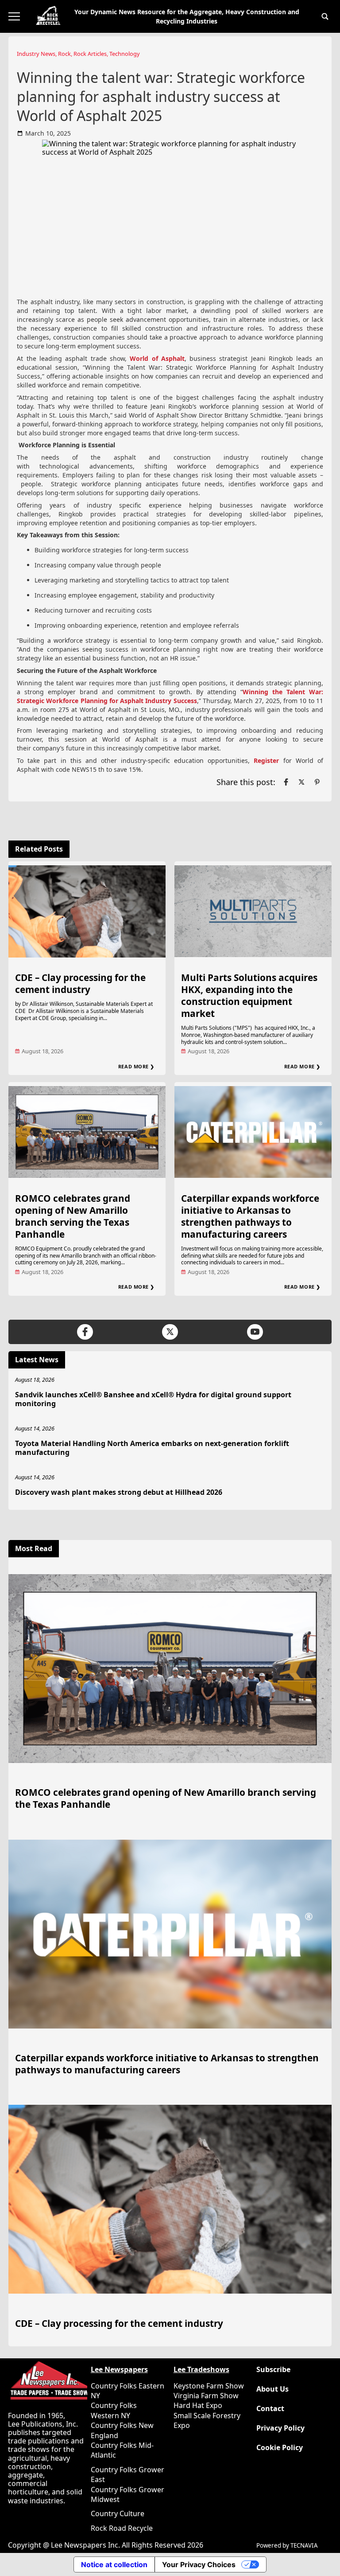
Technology (125, 54)
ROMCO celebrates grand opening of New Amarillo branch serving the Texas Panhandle (73, 1216)
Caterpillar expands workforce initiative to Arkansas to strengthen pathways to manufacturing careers (250, 1216)
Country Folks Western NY (114, 2410)
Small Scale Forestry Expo (207, 2420)
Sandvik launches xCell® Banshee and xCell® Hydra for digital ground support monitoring (153, 1399)
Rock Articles (90, 54)
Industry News (36, 54)
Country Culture (118, 2513)
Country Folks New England (122, 2430)
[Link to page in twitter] (301, 782)
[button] (325, 16)
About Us (272, 2389)
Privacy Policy (280, 2428)
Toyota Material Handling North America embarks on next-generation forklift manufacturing (152, 1448)
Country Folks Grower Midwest (127, 2494)
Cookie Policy (280, 2448)
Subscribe (273, 2370)
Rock (64, 54)
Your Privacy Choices (199, 2564)
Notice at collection (114, 2564)
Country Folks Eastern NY (127, 2391)
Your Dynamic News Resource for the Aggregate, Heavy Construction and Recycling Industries (187, 16)
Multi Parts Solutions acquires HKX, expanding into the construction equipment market (249, 995)
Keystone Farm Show (209, 2386)
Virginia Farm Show (206, 2396)
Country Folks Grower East (127, 2474)
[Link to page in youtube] (255, 1332)
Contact (270, 2409)
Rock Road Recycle (122, 2528)
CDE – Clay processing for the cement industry (80, 983)
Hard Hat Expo (198, 2405)
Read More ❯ (136, 1066)
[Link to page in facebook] (286, 782)
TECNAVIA (304, 2545)
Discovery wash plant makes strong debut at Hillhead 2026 (119, 1492)
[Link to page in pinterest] (317, 782)
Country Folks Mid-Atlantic (122, 2450)
